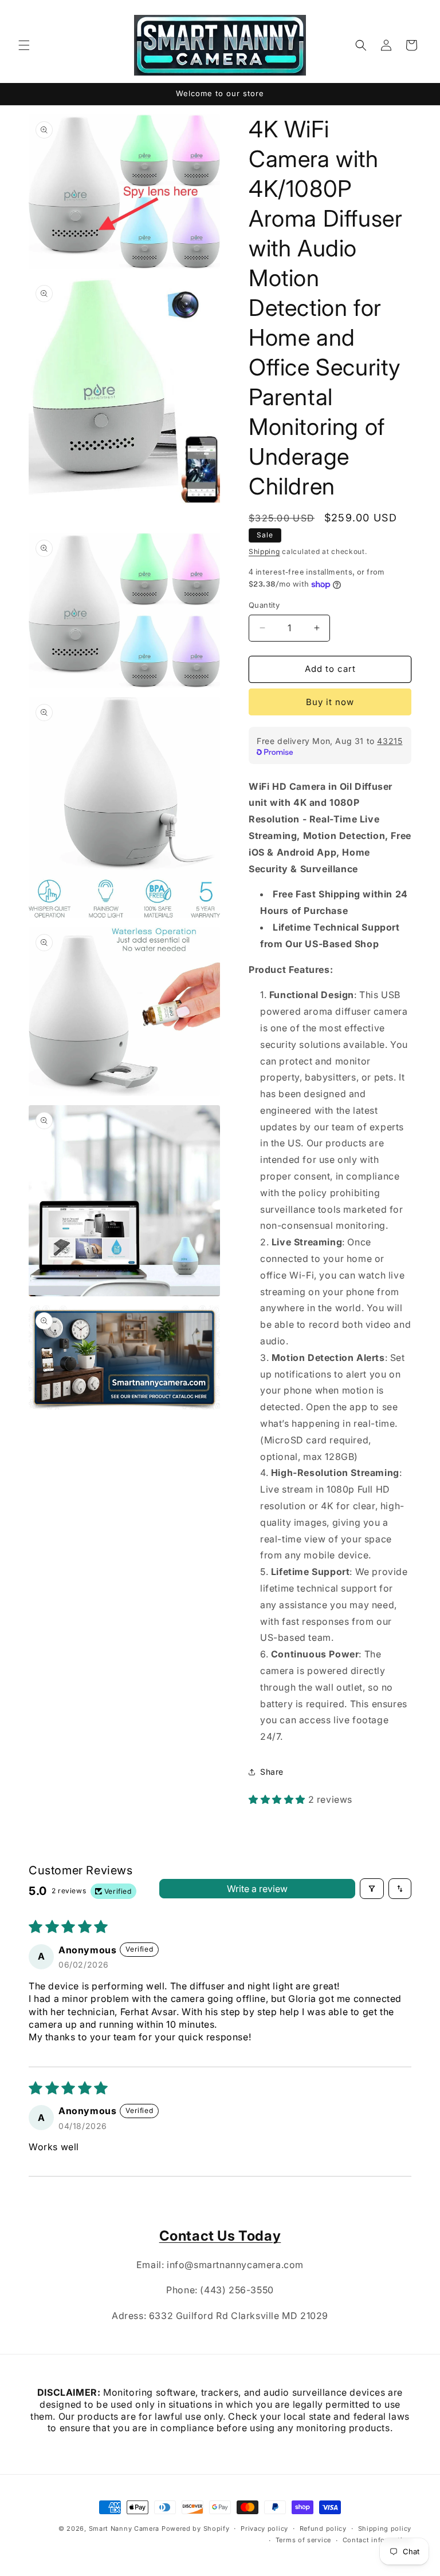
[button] (24, 45)
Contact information (377, 2540)
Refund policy (323, 2528)
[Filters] (372, 1889)
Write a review (257, 1889)
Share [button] (272, 1772)
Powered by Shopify (196, 2528)
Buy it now (330, 702)
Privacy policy (264, 2528)
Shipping (264, 551)
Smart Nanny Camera (124, 2528)
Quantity (264, 605)
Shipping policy (385, 2528)
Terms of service (303, 2540)
